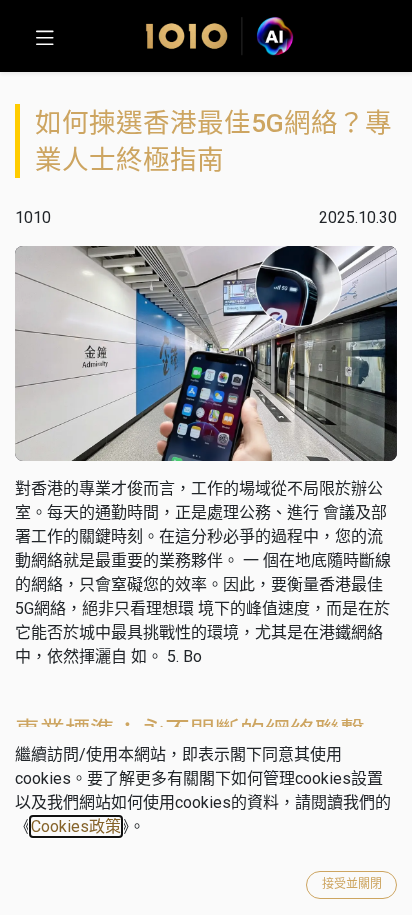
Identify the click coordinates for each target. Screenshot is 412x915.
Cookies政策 (76, 826)
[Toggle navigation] (45, 36)
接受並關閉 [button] (352, 884)
